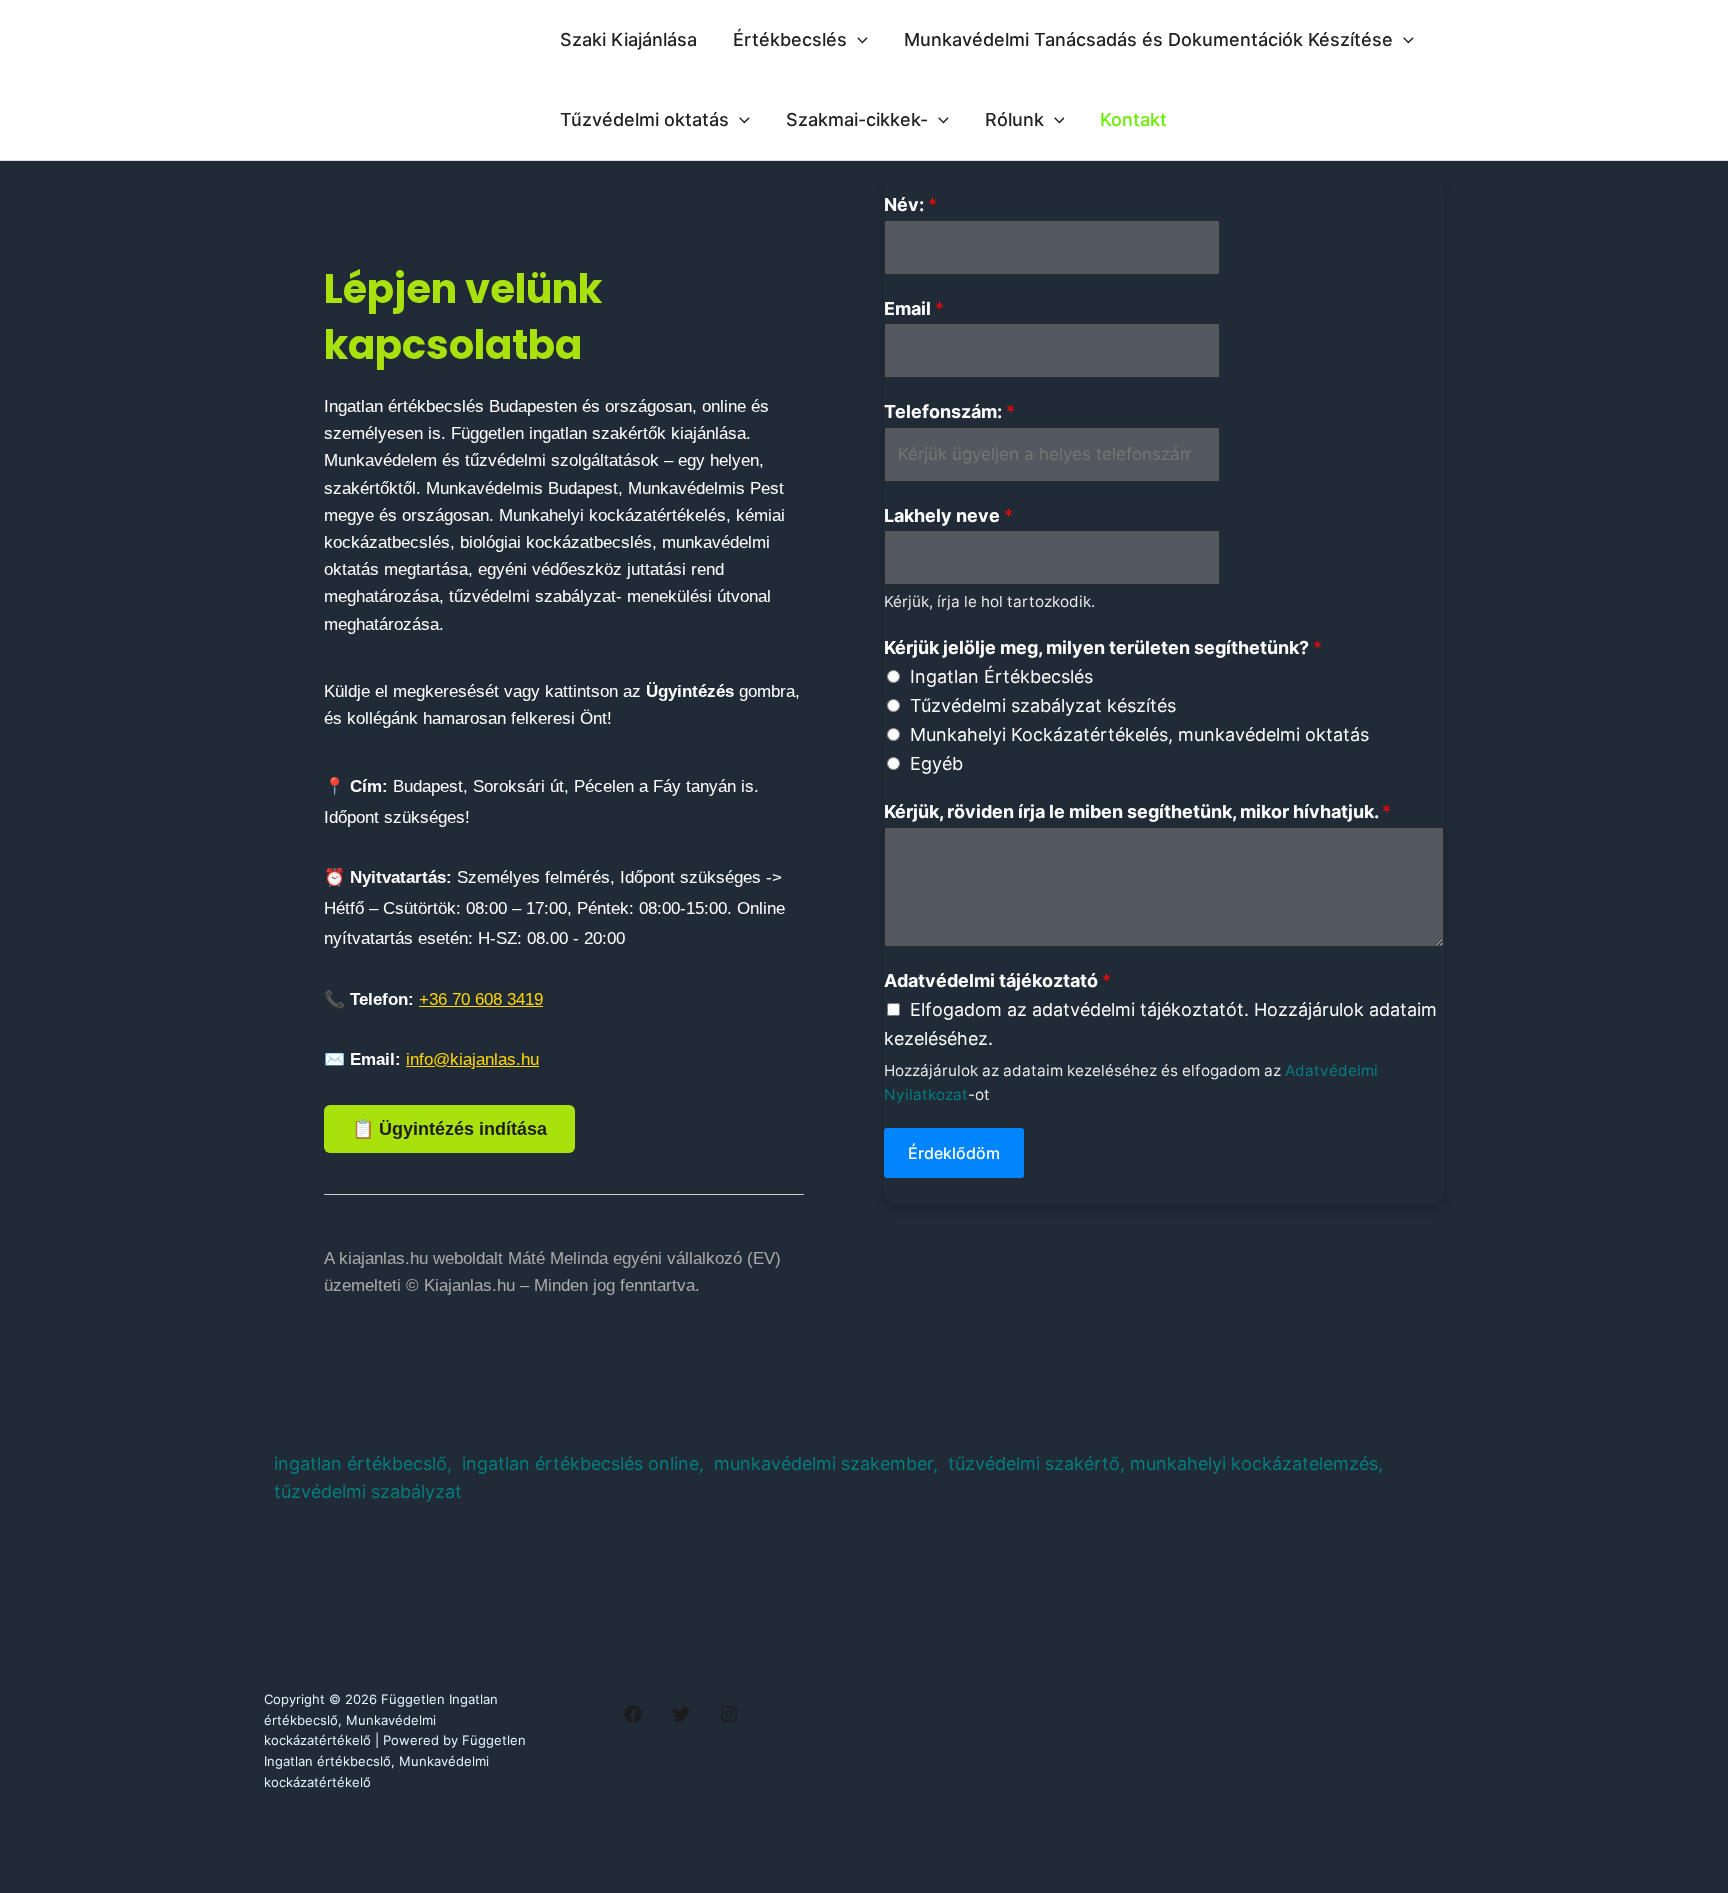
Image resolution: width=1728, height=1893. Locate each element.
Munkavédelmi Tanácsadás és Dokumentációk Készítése (1148, 39)
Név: (910, 204)
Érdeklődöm (954, 1153)
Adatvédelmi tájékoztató (997, 980)
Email (914, 308)
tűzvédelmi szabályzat (368, 1491)
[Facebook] (633, 1714)
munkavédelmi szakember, (828, 1463)
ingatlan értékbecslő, (365, 1463)
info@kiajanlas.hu (472, 1059)
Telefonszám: (949, 411)
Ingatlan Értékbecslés (1001, 676)
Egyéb (936, 763)
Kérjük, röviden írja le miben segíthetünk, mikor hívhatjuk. (1137, 811)
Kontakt (1133, 119)
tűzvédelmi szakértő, (1036, 1463)
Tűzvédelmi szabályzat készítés (1043, 705)
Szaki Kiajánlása (628, 39)
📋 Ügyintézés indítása (449, 1129)
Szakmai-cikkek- (857, 119)
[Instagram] (729, 1714)
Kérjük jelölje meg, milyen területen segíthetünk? (1103, 647)
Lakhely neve (948, 515)
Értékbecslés (790, 39)
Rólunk (1014, 119)
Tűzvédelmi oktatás (644, 119)
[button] (857, 40)
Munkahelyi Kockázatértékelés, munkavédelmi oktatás (1139, 734)
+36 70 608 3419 (481, 999)
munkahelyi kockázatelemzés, (1256, 1463)
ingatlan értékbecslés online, (583, 1463)
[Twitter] (681, 1714)
